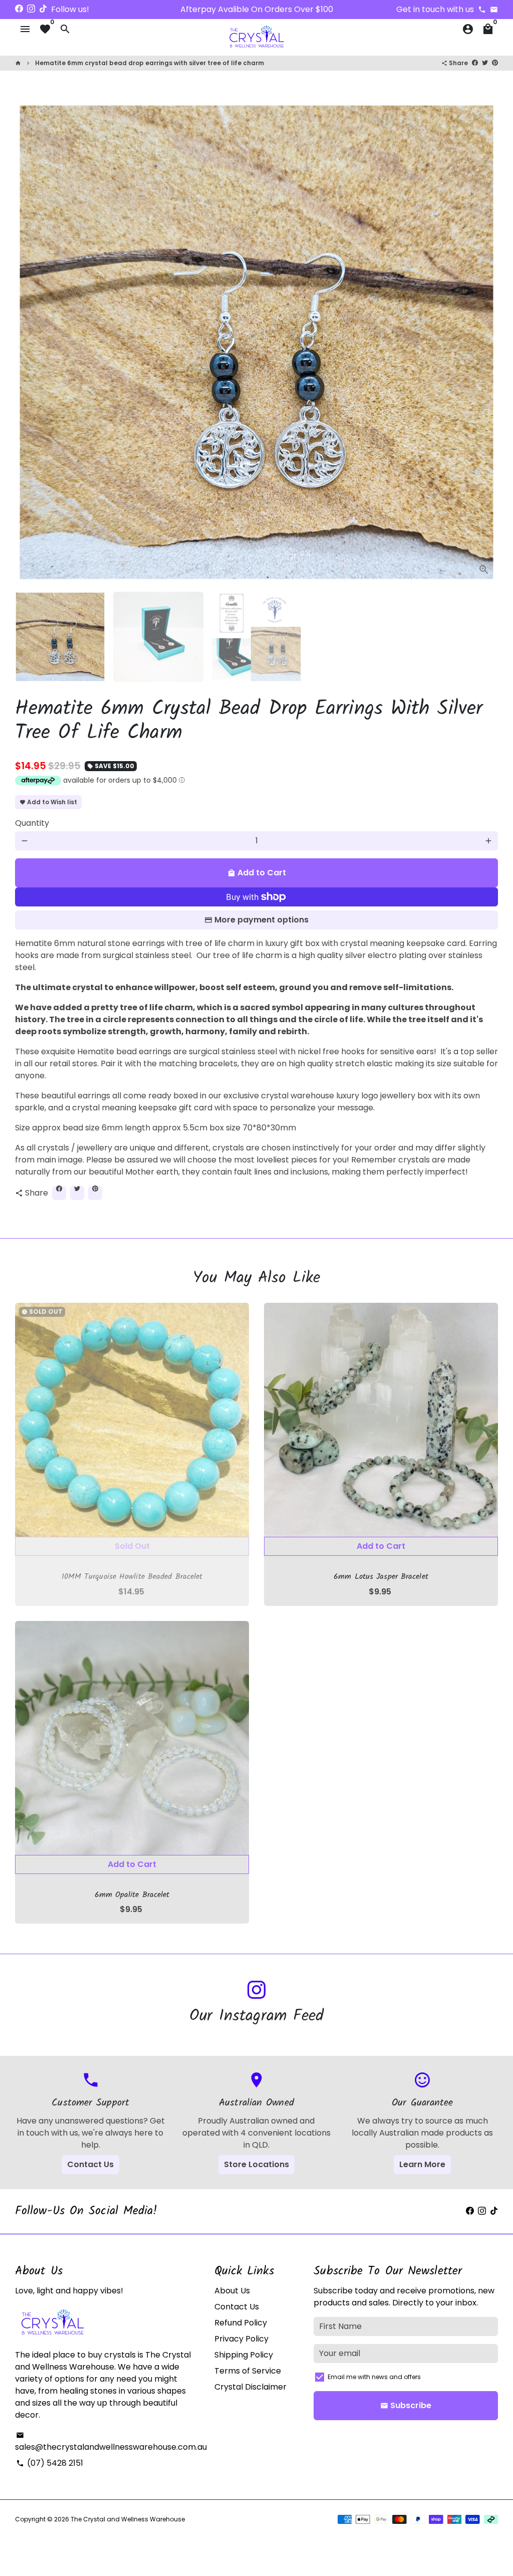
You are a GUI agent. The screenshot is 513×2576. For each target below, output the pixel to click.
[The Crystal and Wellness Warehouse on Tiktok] (43, 9)
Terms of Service (248, 2371)
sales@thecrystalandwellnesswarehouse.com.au (111, 2442)
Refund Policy (241, 2323)
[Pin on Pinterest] (495, 62)
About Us (232, 2291)
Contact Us (90, 2164)
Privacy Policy (241, 2339)
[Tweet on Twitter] (485, 62)
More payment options (262, 920)
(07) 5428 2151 (50, 2463)
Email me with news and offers (374, 2377)
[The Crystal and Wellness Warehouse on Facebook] (19, 9)
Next (484, 342)
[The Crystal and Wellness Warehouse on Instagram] (31, 9)
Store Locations (256, 2164)
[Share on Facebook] (475, 62)
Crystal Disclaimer (250, 2387)
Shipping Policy (244, 2355)
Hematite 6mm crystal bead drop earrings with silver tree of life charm (150, 63)
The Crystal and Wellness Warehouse (128, 2519)
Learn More (422, 2164)
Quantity (32, 823)
